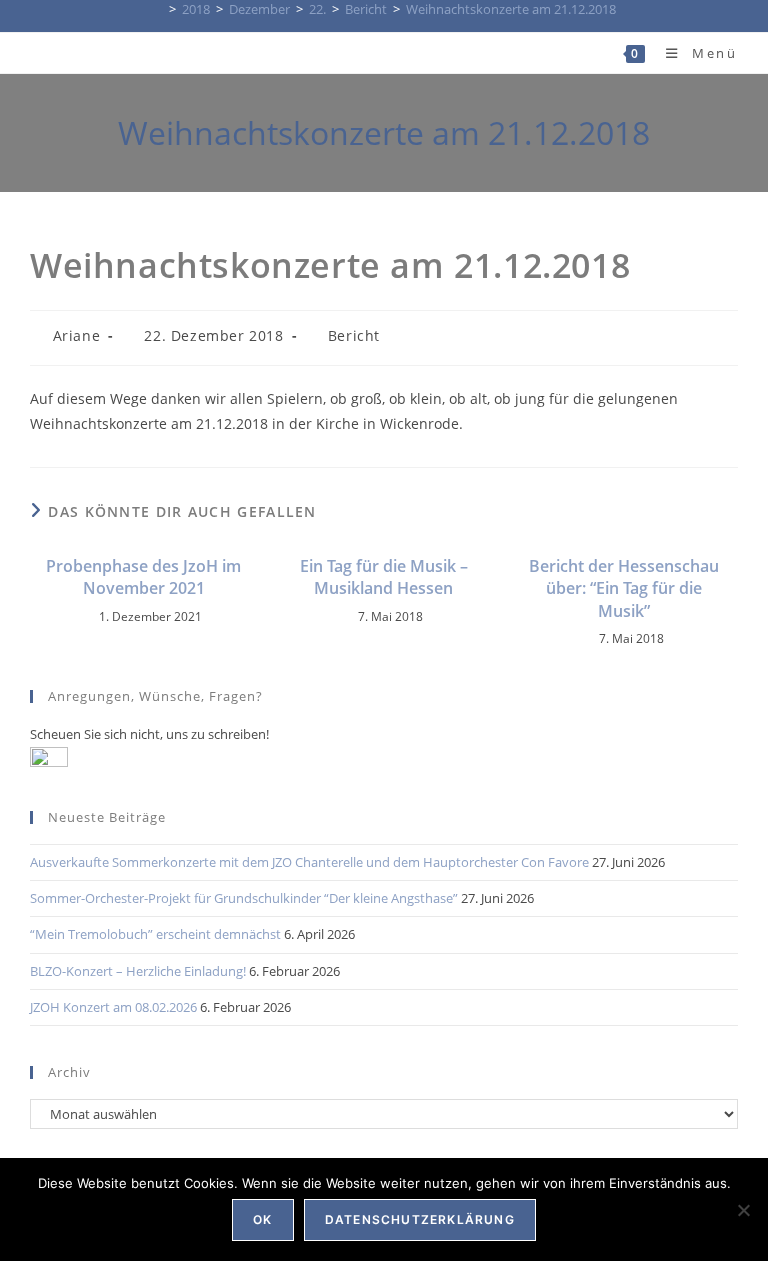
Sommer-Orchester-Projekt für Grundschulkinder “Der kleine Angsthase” (244, 898)
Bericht (354, 335)
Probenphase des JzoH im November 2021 (143, 577)
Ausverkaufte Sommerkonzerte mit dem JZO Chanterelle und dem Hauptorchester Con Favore (309, 862)
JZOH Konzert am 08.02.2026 (113, 1007)
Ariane (77, 335)
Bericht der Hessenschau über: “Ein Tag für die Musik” (624, 588)
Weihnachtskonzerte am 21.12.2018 (511, 9)
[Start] (158, 9)
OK (262, 1219)
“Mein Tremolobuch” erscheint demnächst (155, 934)
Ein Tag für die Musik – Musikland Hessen (384, 577)
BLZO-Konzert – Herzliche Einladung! (138, 971)
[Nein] (743, 1210)
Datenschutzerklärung (420, 1219)
